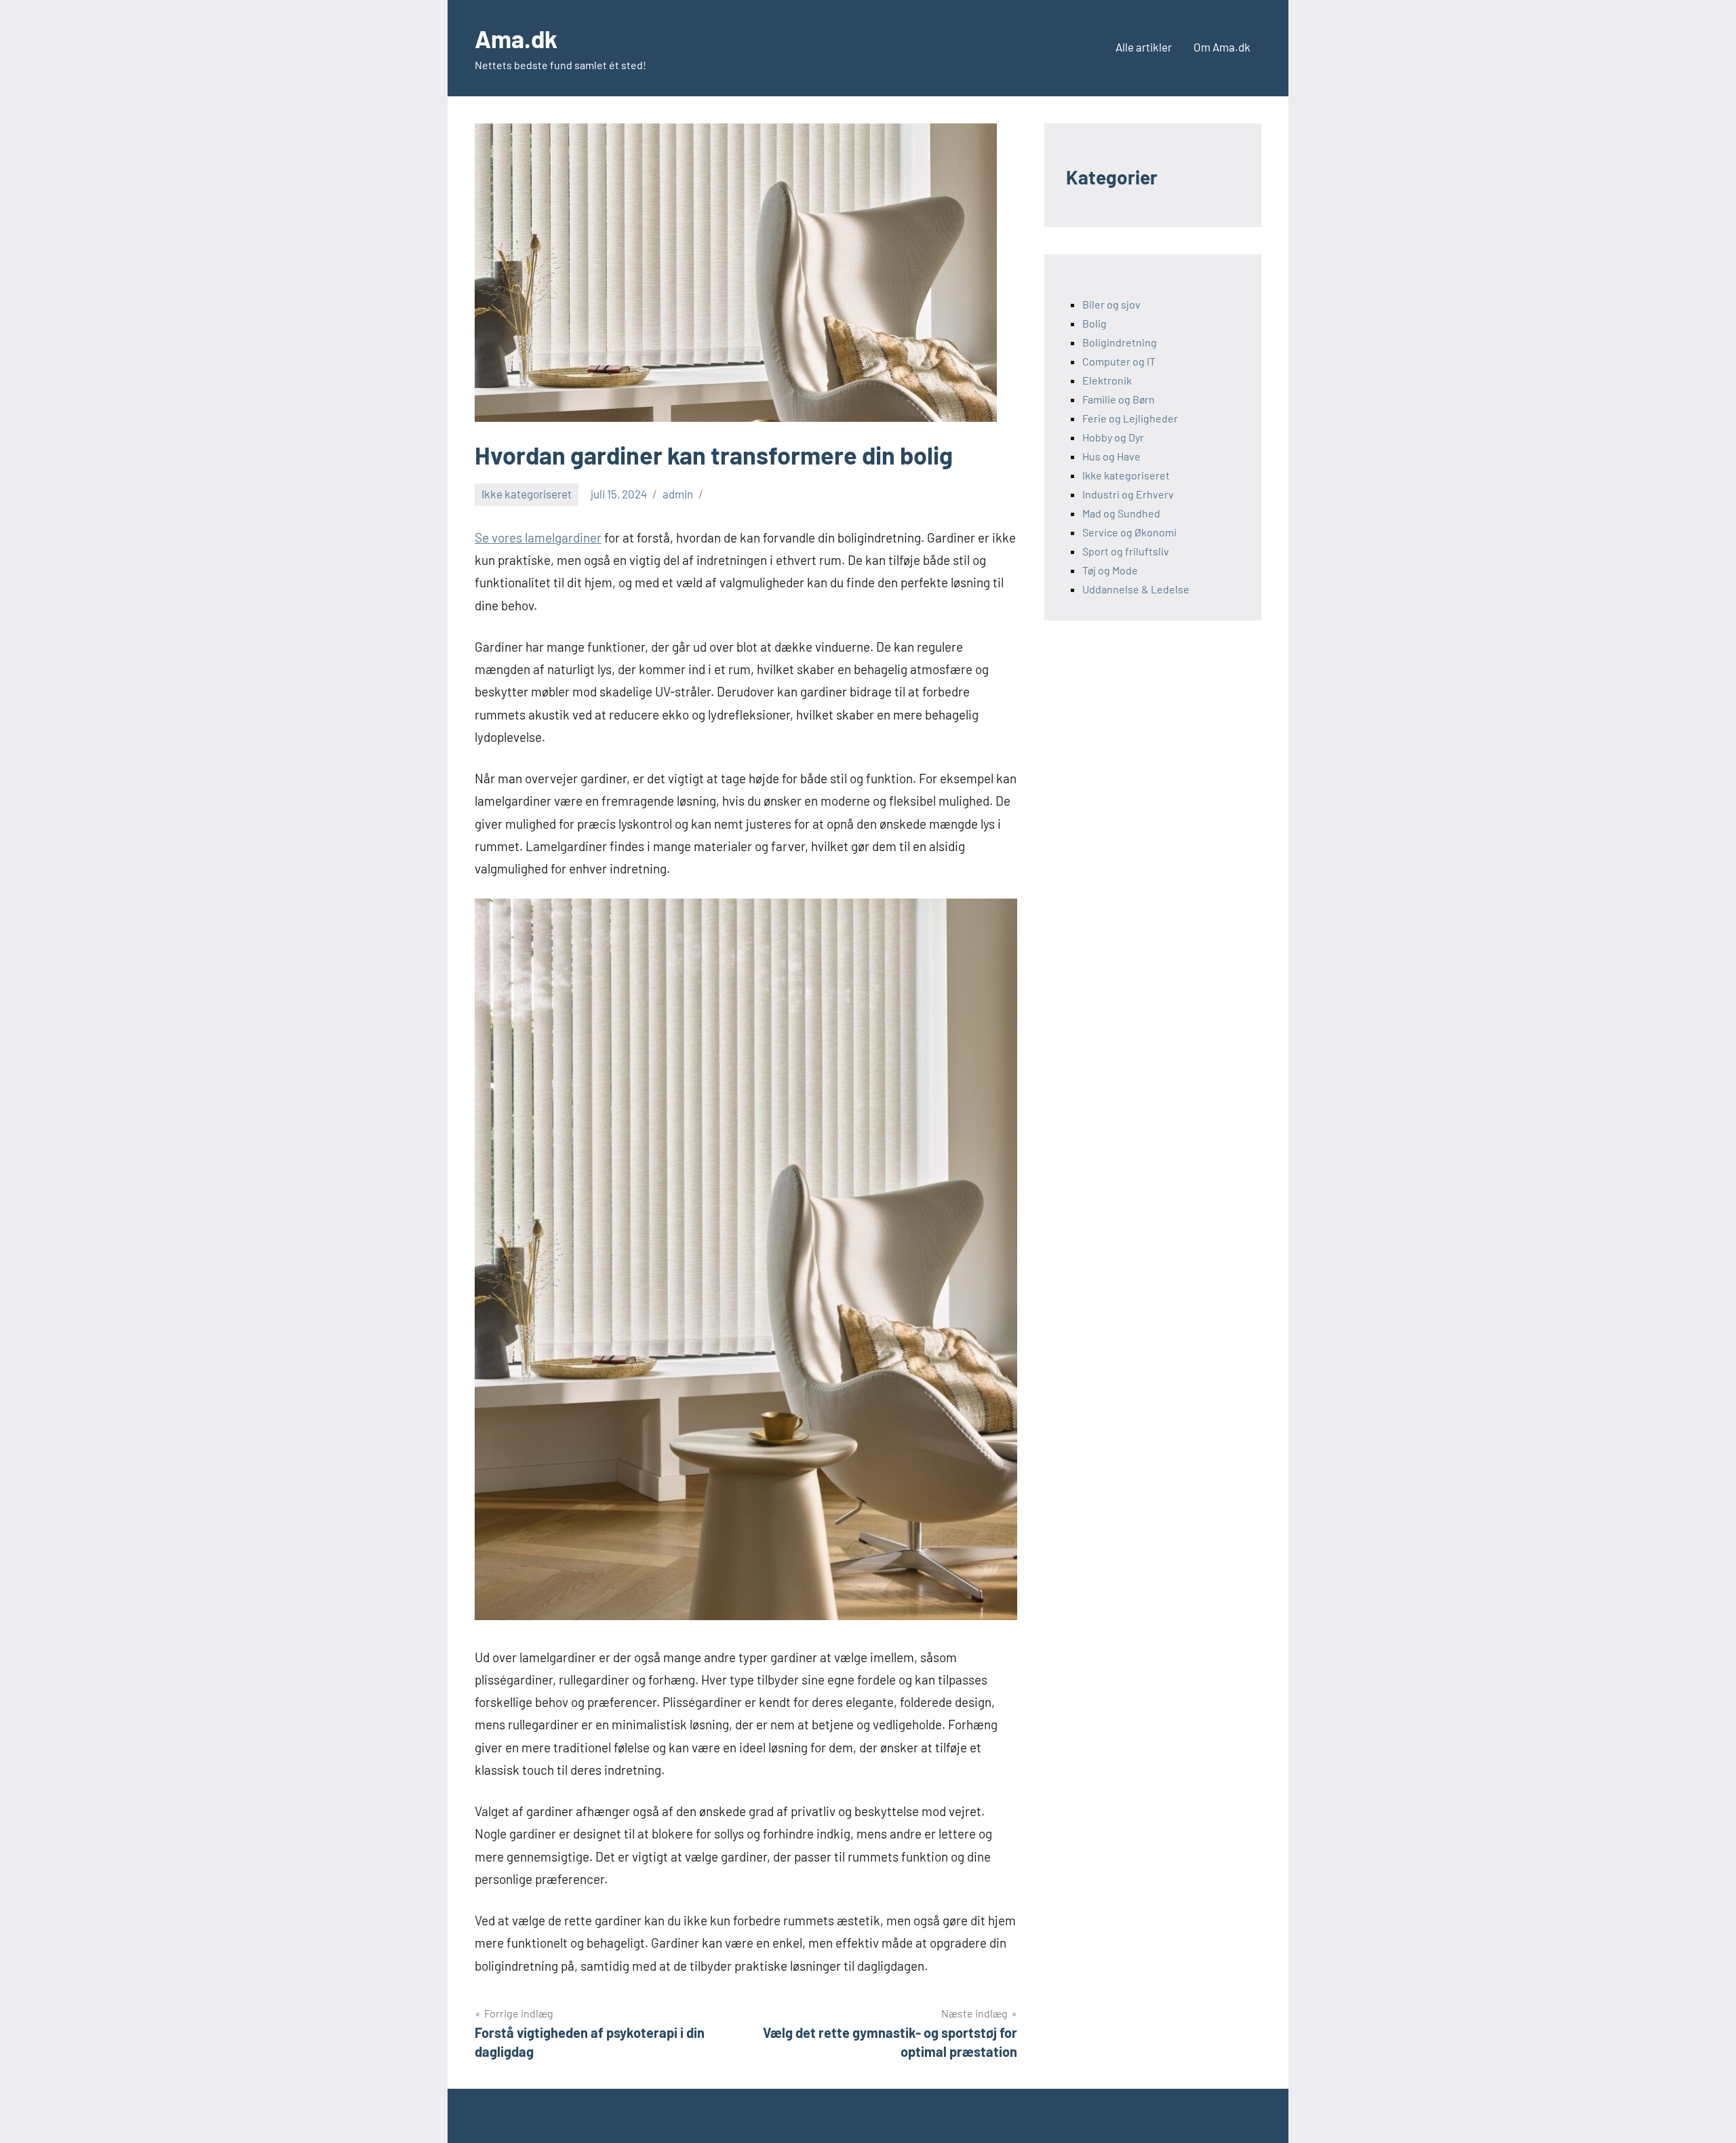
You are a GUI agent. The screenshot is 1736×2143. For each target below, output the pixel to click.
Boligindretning (1120, 342)
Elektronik (1107, 380)
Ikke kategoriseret (527, 494)
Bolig (1094, 323)
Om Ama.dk (1222, 47)
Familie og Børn (1119, 399)
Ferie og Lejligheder (1130, 418)
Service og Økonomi (1129, 532)
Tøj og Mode (1110, 570)
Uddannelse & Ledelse (1136, 589)
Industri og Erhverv (1128, 494)
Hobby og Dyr (1113, 437)
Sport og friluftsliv (1126, 551)
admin (678, 494)
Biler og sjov (1111, 304)
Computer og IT (1119, 361)
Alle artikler (1144, 47)
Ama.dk (516, 38)
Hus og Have (1111, 456)
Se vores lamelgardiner (538, 537)
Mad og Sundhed (1121, 513)
